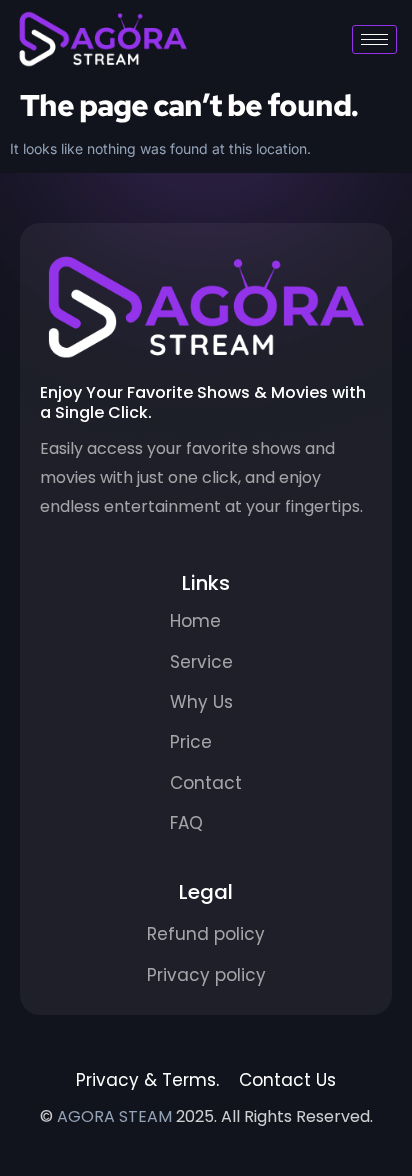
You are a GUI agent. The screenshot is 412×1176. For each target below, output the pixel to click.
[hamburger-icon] (374, 39)
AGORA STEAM (114, 1116)
